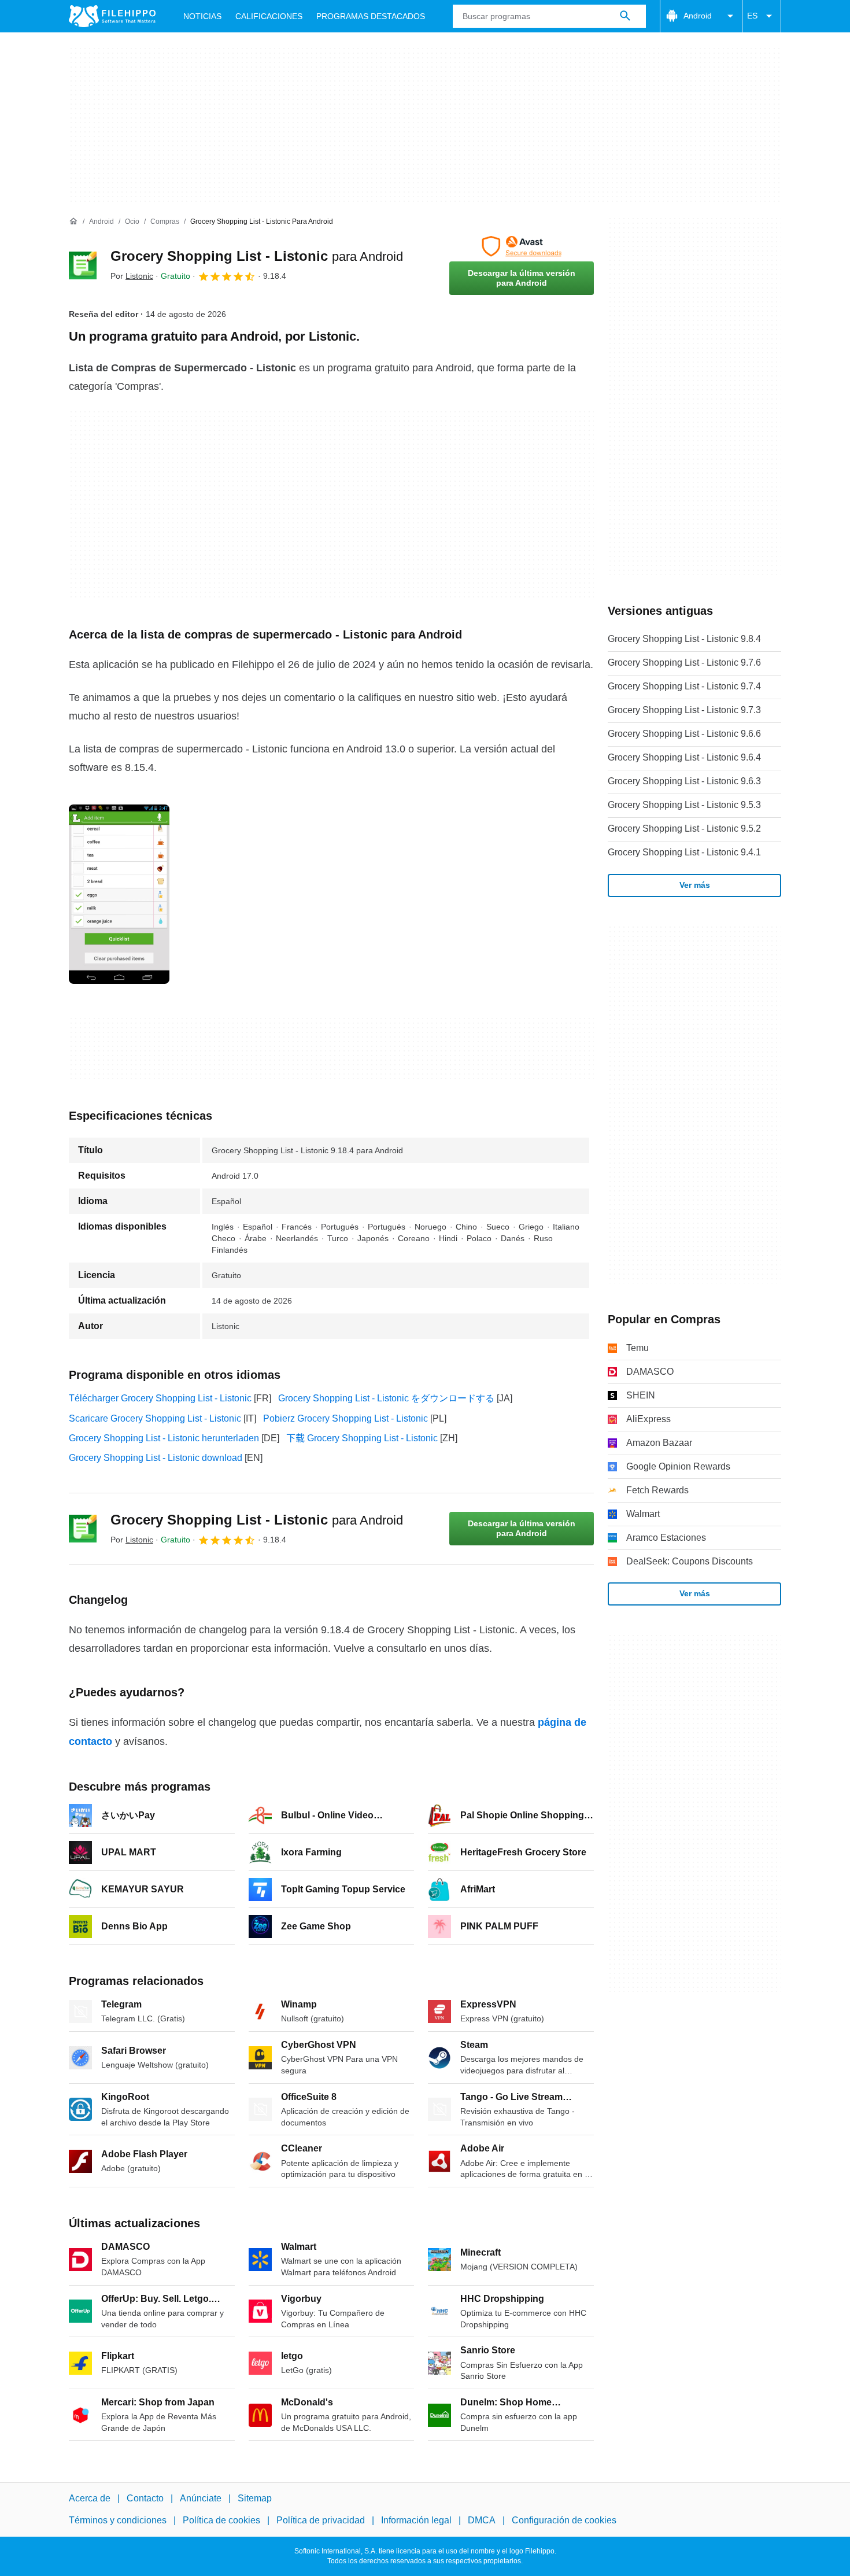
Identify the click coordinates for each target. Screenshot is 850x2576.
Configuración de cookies (564, 2521)
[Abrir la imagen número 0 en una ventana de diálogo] (119, 894)
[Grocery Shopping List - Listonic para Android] (83, 265)
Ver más (695, 885)
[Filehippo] (112, 16)
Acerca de (90, 2498)
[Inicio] (73, 222)
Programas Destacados (371, 16)
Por (132, 276)
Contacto (145, 2498)
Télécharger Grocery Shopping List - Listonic (160, 1398)
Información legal (416, 2521)
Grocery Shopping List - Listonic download (156, 1458)
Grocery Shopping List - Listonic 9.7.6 (684, 663)
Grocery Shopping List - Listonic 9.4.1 (684, 852)
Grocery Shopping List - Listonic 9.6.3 (684, 781)
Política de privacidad (321, 2521)
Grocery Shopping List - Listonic (257, 256)
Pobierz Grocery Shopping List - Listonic (345, 1418)
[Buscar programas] (625, 16)
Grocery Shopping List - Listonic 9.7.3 (684, 710)
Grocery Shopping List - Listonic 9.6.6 (684, 734)
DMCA (482, 2521)
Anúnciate (201, 2498)
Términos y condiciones (118, 2521)
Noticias (202, 16)
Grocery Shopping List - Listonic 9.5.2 (684, 828)
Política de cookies (221, 2521)
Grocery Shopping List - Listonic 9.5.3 (684, 805)
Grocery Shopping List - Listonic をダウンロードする (386, 1398)
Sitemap (255, 2498)
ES (752, 16)
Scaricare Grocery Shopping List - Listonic (155, 1418)
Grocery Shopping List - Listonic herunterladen (164, 1438)
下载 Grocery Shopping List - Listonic (362, 1438)
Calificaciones (269, 16)
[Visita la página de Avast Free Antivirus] (522, 246)
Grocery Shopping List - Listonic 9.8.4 (684, 639)
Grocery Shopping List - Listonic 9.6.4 (684, 757)
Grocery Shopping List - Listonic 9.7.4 (684, 686)
